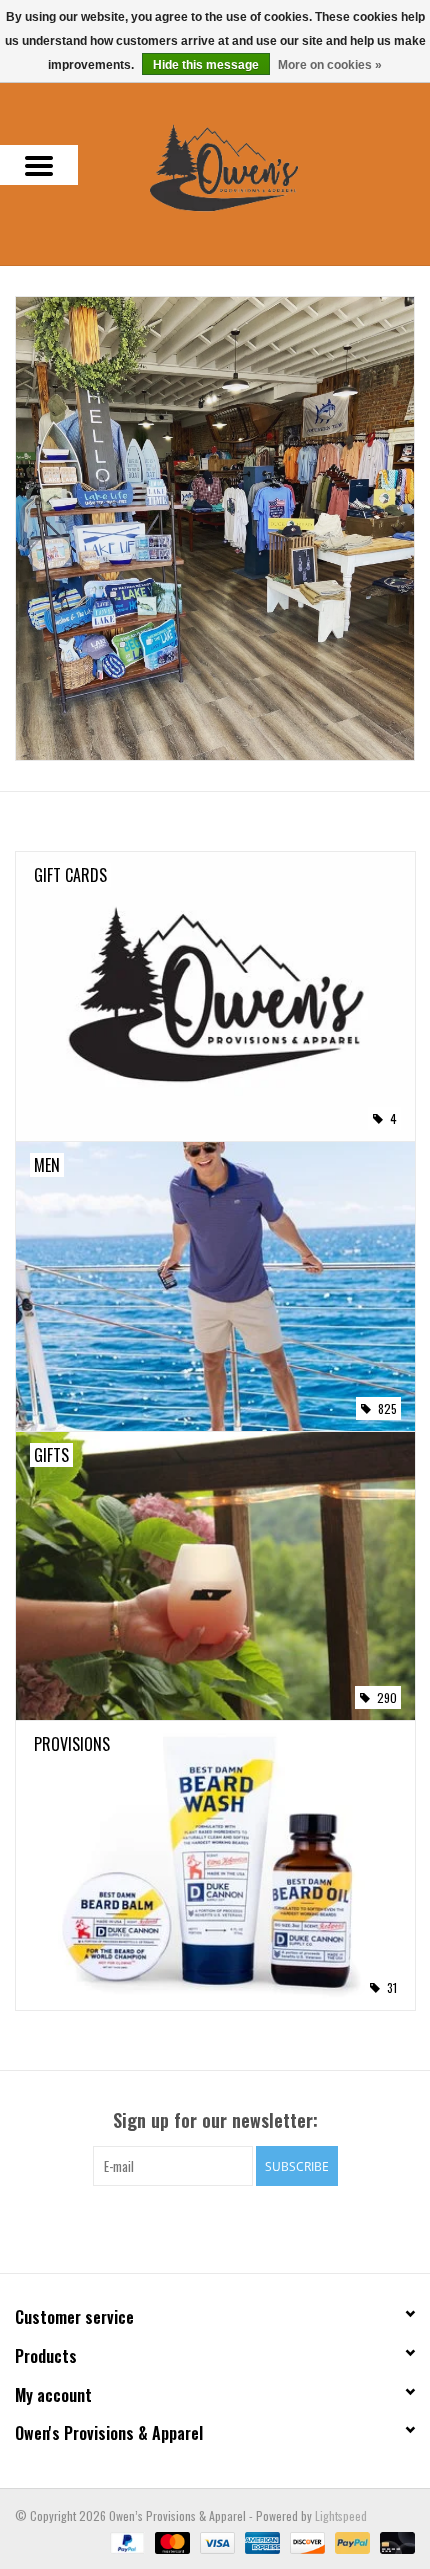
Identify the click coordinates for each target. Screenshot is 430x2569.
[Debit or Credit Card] (394, 2540)
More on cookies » (330, 65)
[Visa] (215, 2540)
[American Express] (260, 2540)
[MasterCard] (170, 2540)
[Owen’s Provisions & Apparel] (254, 165)
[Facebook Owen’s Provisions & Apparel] (198, 2227)
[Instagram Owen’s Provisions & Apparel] (233, 2227)
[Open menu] (39, 165)
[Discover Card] (305, 2540)
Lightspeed (341, 2515)
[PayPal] (125, 2540)
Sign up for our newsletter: (215, 2120)
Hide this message (206, 65)
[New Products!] (215, 528)
